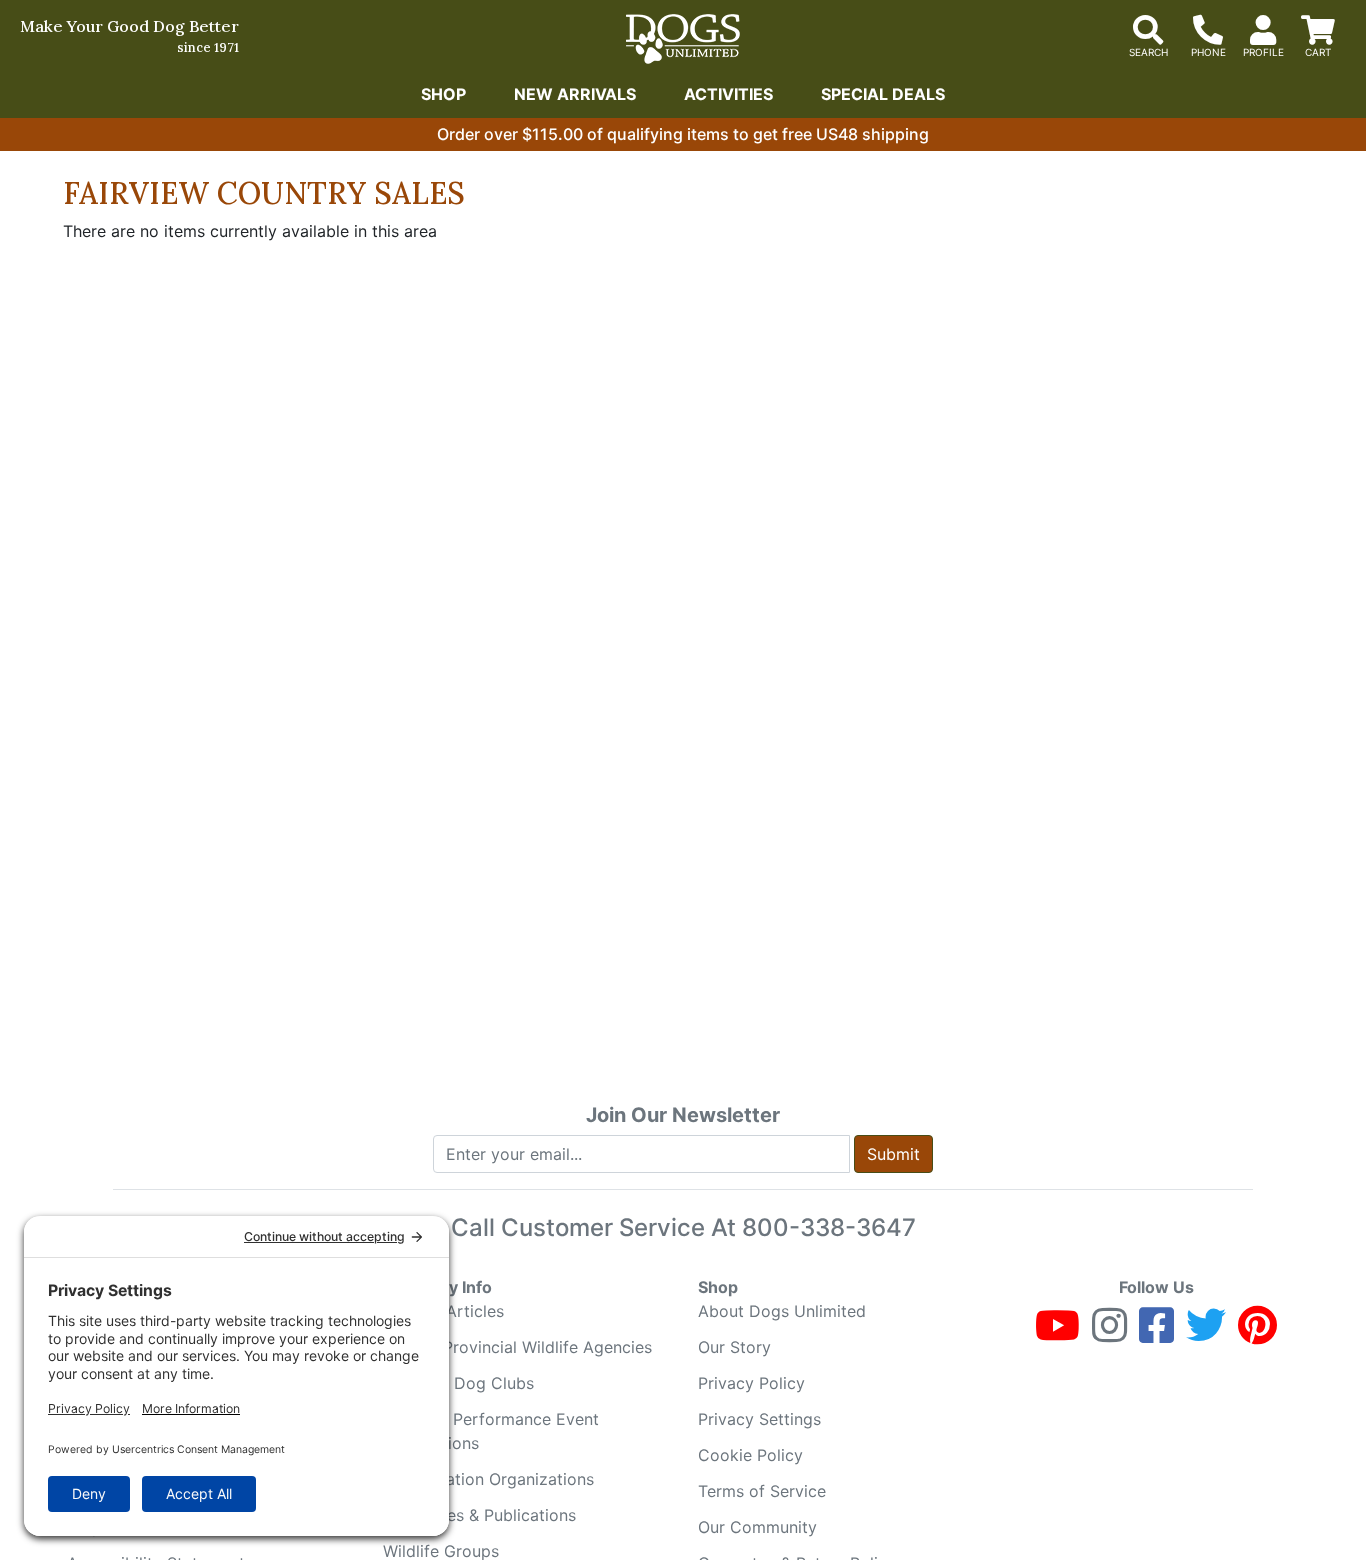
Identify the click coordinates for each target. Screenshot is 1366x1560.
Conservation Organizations (488, 1479)
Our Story (734, 1347)
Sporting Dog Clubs (458, 1383)
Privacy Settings (759, 1419)
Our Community (757, 1527)
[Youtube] (1057, 1334)
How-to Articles (443, 1311)
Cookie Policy (750, 1455)
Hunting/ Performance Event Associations (491, 1431)
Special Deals (883, 94)
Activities (728, 94)
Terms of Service (762, 1491)
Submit (893, 1154)
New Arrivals (575, 94)
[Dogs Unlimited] (683, 39)
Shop (443, 94)
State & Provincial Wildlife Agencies (517, 1347)
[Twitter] (1206, 1334)
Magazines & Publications (479, 1515)
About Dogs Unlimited (782, 1311)
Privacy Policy (751, 1383)
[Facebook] (1156, 1334)
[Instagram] (1109, 1334)
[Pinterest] (1257, 1334)
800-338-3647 (829, 1227)
